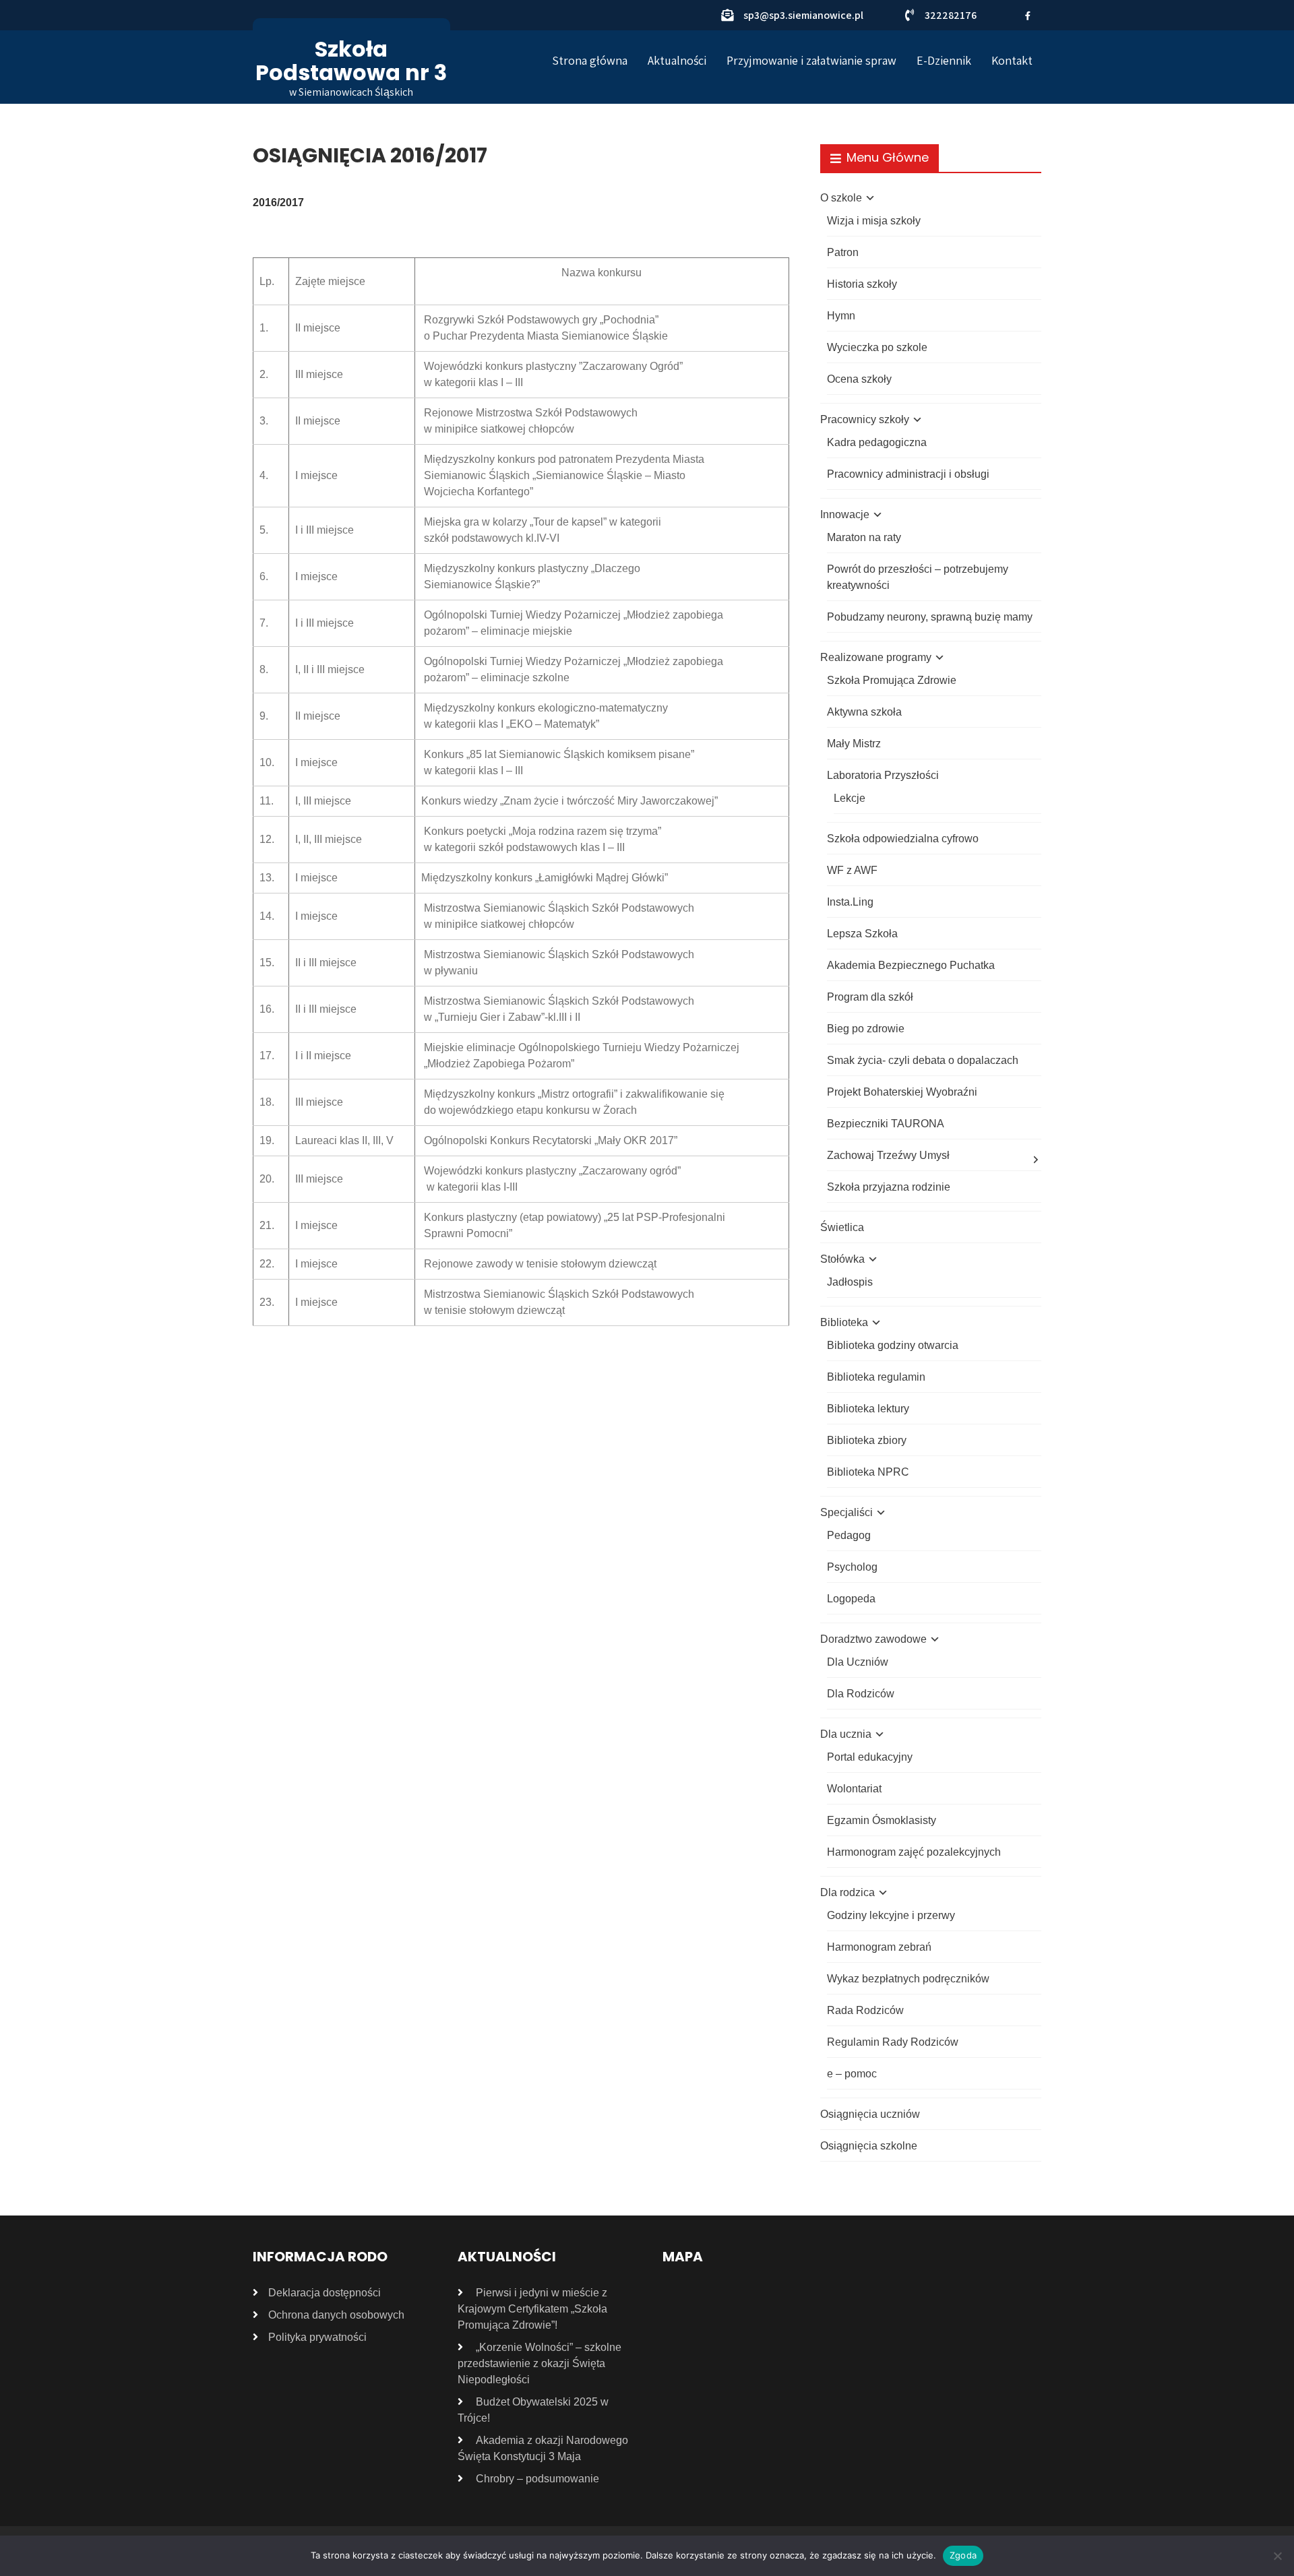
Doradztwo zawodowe (873, 1639)
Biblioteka (844, 1322)
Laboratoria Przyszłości (883, 775)
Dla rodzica (848, 1892)
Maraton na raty (864, 537)
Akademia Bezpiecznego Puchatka (911, 965)
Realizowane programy (876, 657)
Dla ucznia (846, 1734)
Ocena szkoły (859, 379)
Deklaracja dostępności (325, 2293)
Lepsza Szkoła (862, 934)
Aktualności (677, 60)
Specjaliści (846, 1512)
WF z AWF (852, 870)
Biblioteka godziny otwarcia (893, 1345)
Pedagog (849, 1535)
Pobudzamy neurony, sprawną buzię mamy (930, 617)
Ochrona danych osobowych (336, 2315)
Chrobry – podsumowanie (537, 2479)
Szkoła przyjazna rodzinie (889, 1187)
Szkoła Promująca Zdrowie (892, 680)
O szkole (841, 198)
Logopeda (851, 1599)
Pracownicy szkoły (865, 419)
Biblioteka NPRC (868, 1472)
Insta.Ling (850, 902)
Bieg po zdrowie (866, 1029)
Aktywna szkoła (864, 712)
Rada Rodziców (865, 2010)
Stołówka (842, 1259)
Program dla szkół (870, 997)
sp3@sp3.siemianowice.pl (803, 15)
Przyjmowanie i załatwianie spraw (811, 60)
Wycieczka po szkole (877, 347)
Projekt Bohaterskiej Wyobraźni (902, 1092)
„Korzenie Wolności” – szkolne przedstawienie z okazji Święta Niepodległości (540, 2363)
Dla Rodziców (861, 1694)
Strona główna (590, 60)
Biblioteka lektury (868, 1409)
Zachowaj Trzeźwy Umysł (888, 1155)
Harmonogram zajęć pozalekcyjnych (914, 1852)
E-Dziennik (944, 60)
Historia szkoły (862, 284)
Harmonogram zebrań (879, 1947)
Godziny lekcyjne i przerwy (891, 1915)
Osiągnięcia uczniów (870, 2114)
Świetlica (842, 1227)
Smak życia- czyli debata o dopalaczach (923, 1060)
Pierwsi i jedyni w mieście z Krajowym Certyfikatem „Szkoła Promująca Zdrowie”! (532, 2309)
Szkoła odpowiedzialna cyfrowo (903, 839)
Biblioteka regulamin (876, 1377)
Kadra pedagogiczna (877, 442)
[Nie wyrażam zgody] (1277, 2556)
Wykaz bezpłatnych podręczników (908, 1979)
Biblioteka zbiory (867, 1440)
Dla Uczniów (858, 1662)
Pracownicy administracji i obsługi (908, 474)
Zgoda (963, 2555)
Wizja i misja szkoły (874, 221)
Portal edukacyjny (870, 1757)
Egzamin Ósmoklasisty (882, 1820)
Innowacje (845, 514)
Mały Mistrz (854, 744)
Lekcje (850, 798)
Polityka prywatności (317, 2337)
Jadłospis (850, 1282)
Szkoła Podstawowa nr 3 (351, 61)
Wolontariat (854, 1789)
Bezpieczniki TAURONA (886, 1124)
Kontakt (1012, 60)
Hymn (841, 316)
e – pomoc (852, 2074)
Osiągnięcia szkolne (869, 2146)
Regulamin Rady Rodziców (893, 2042)
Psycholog (852, 1567)
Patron (843, 252)
